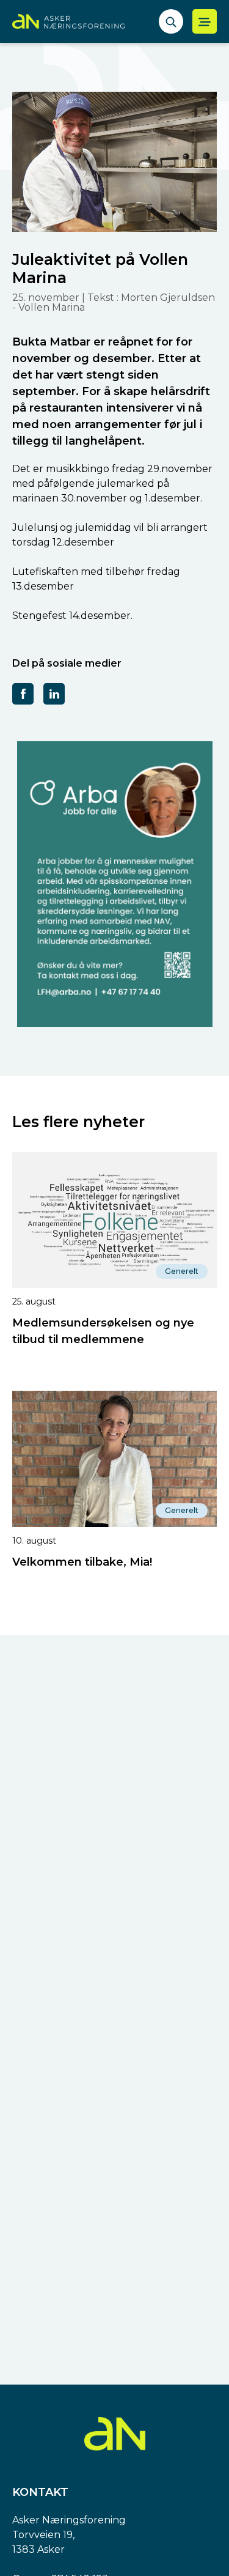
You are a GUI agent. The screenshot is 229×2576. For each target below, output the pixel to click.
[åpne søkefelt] (171, 21)
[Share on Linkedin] (54, 693)
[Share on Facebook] (23, 693)
